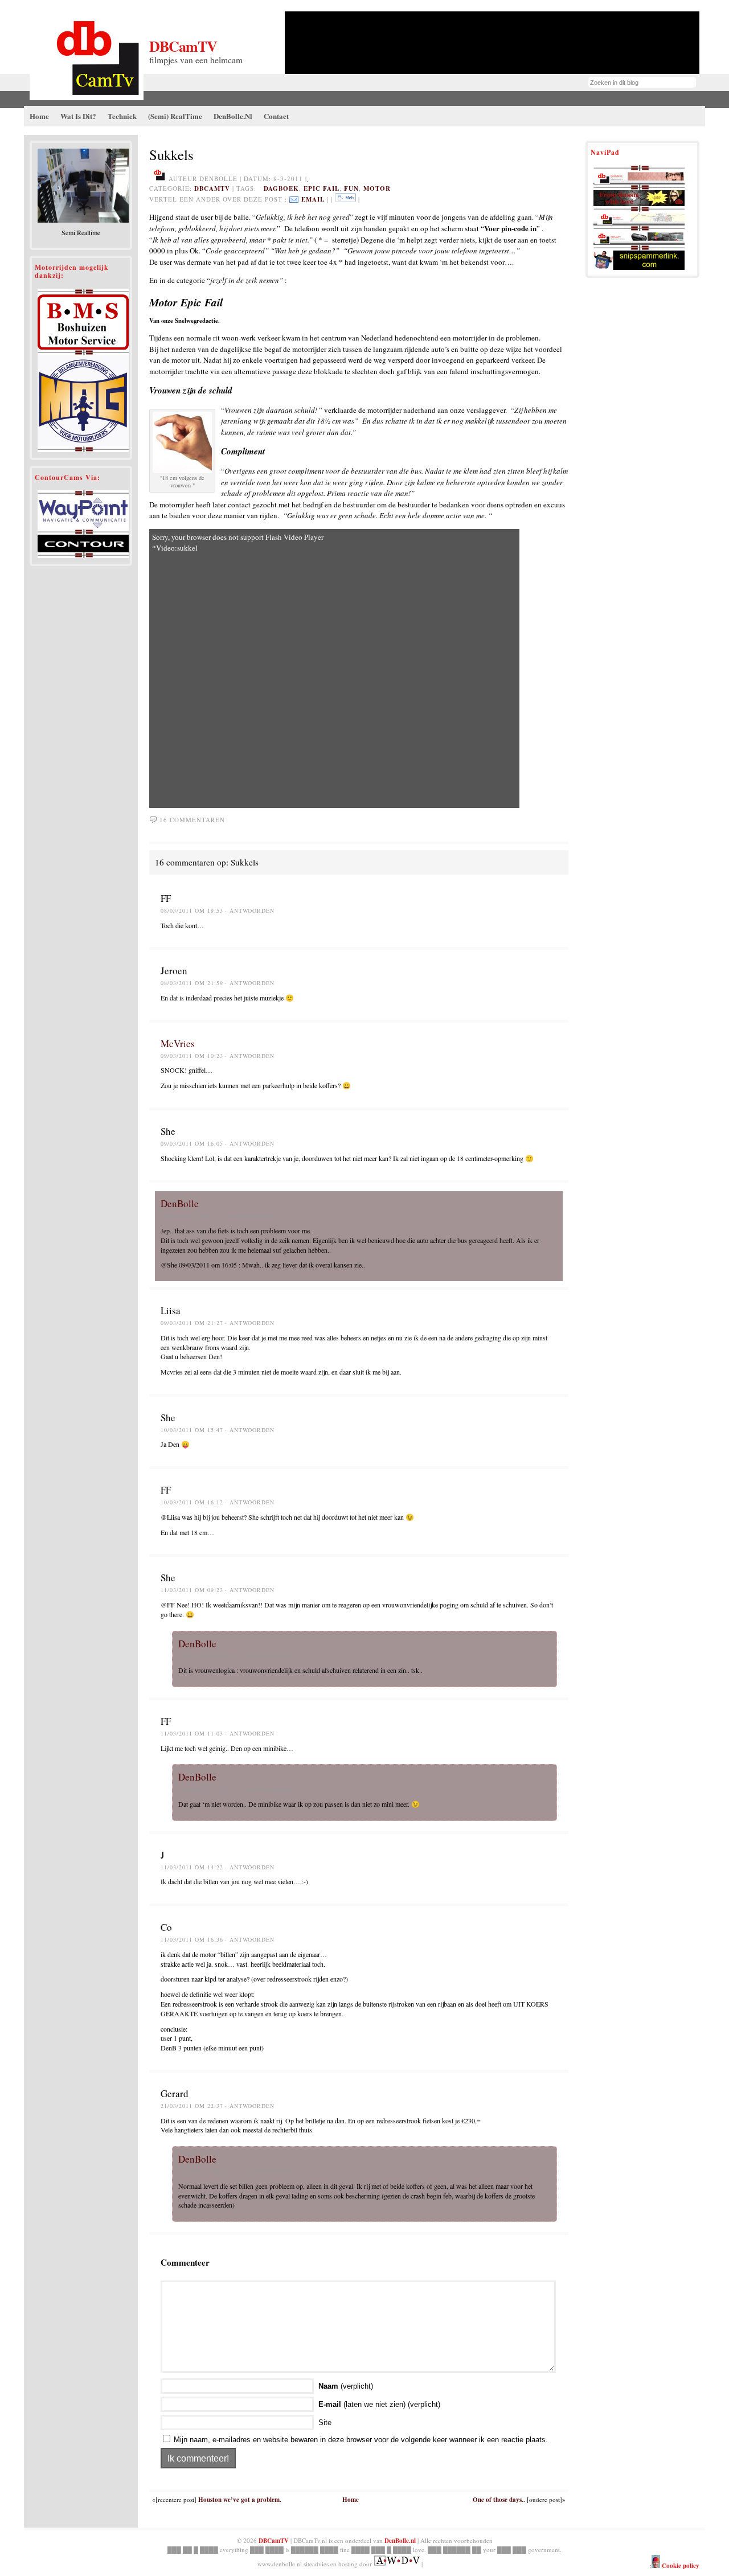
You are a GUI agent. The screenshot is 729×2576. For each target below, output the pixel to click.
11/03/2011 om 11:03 (192, 1733)
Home (351, 2500)
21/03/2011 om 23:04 (210, 2171)
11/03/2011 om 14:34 (210, 1789)
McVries (178, 1043)
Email (313, 199)
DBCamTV (183, 46)
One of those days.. (499, 2500)
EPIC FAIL (322, 188)
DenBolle (180, 1203)
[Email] (294, 199)
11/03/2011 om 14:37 (210, 1655)
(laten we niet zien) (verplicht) (379, 2404)
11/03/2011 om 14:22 (192, 1867)
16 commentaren (192, 820)
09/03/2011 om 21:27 (192, 1323)
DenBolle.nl (400, 2541)
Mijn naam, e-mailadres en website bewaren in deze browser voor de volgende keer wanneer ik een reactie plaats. (361, 2440)
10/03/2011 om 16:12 (192, 1502)
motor (377, 188)
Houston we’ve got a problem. (240, 2500)
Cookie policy (680, 2566)
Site (325, 2423)
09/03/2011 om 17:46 (192, 1216)
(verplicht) (346, 2386)
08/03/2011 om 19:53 (192, 910)
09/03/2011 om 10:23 (192, 1056)
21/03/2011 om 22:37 (192, 2106)
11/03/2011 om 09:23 (192, 1590)
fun (351, 188)
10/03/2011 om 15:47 (192, 1430)
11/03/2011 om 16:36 (192, 1939)
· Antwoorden (250, 910)
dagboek (281, 188)
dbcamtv (212, 188)
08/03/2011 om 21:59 (192, 983)
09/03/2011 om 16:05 (192, 1143)
